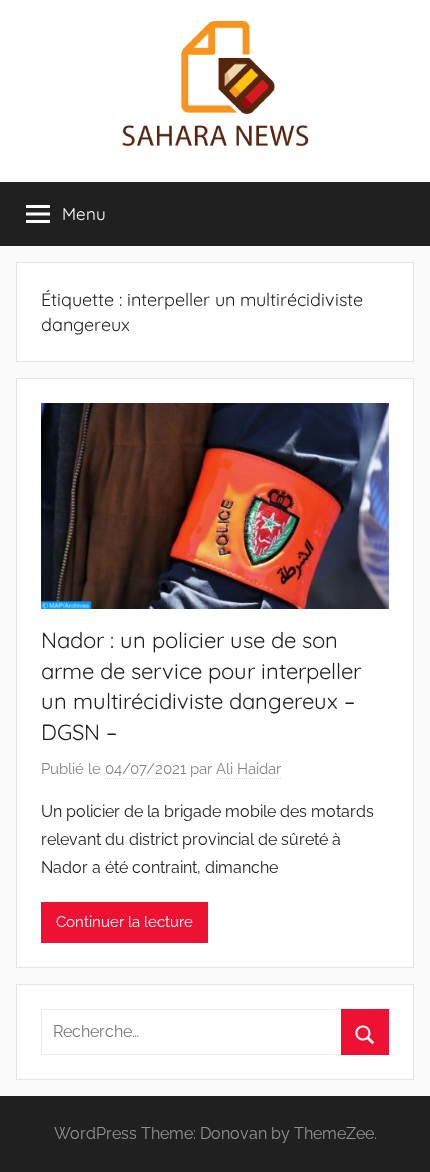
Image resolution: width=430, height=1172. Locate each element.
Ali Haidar (248, 769)
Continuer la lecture (124, 922)
